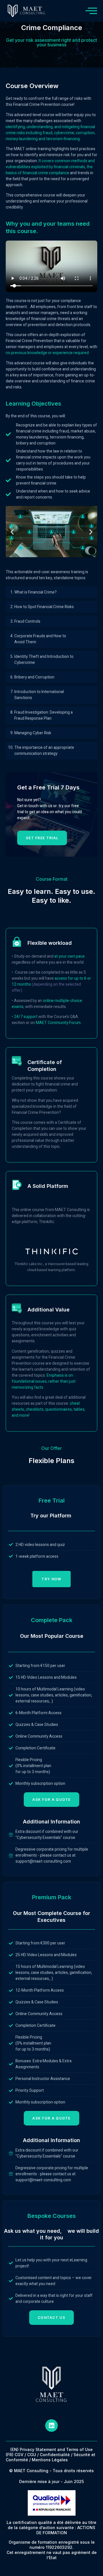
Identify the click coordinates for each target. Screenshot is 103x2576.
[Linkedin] (51, 2426)
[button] (12, 532)
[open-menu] (91, 11)
